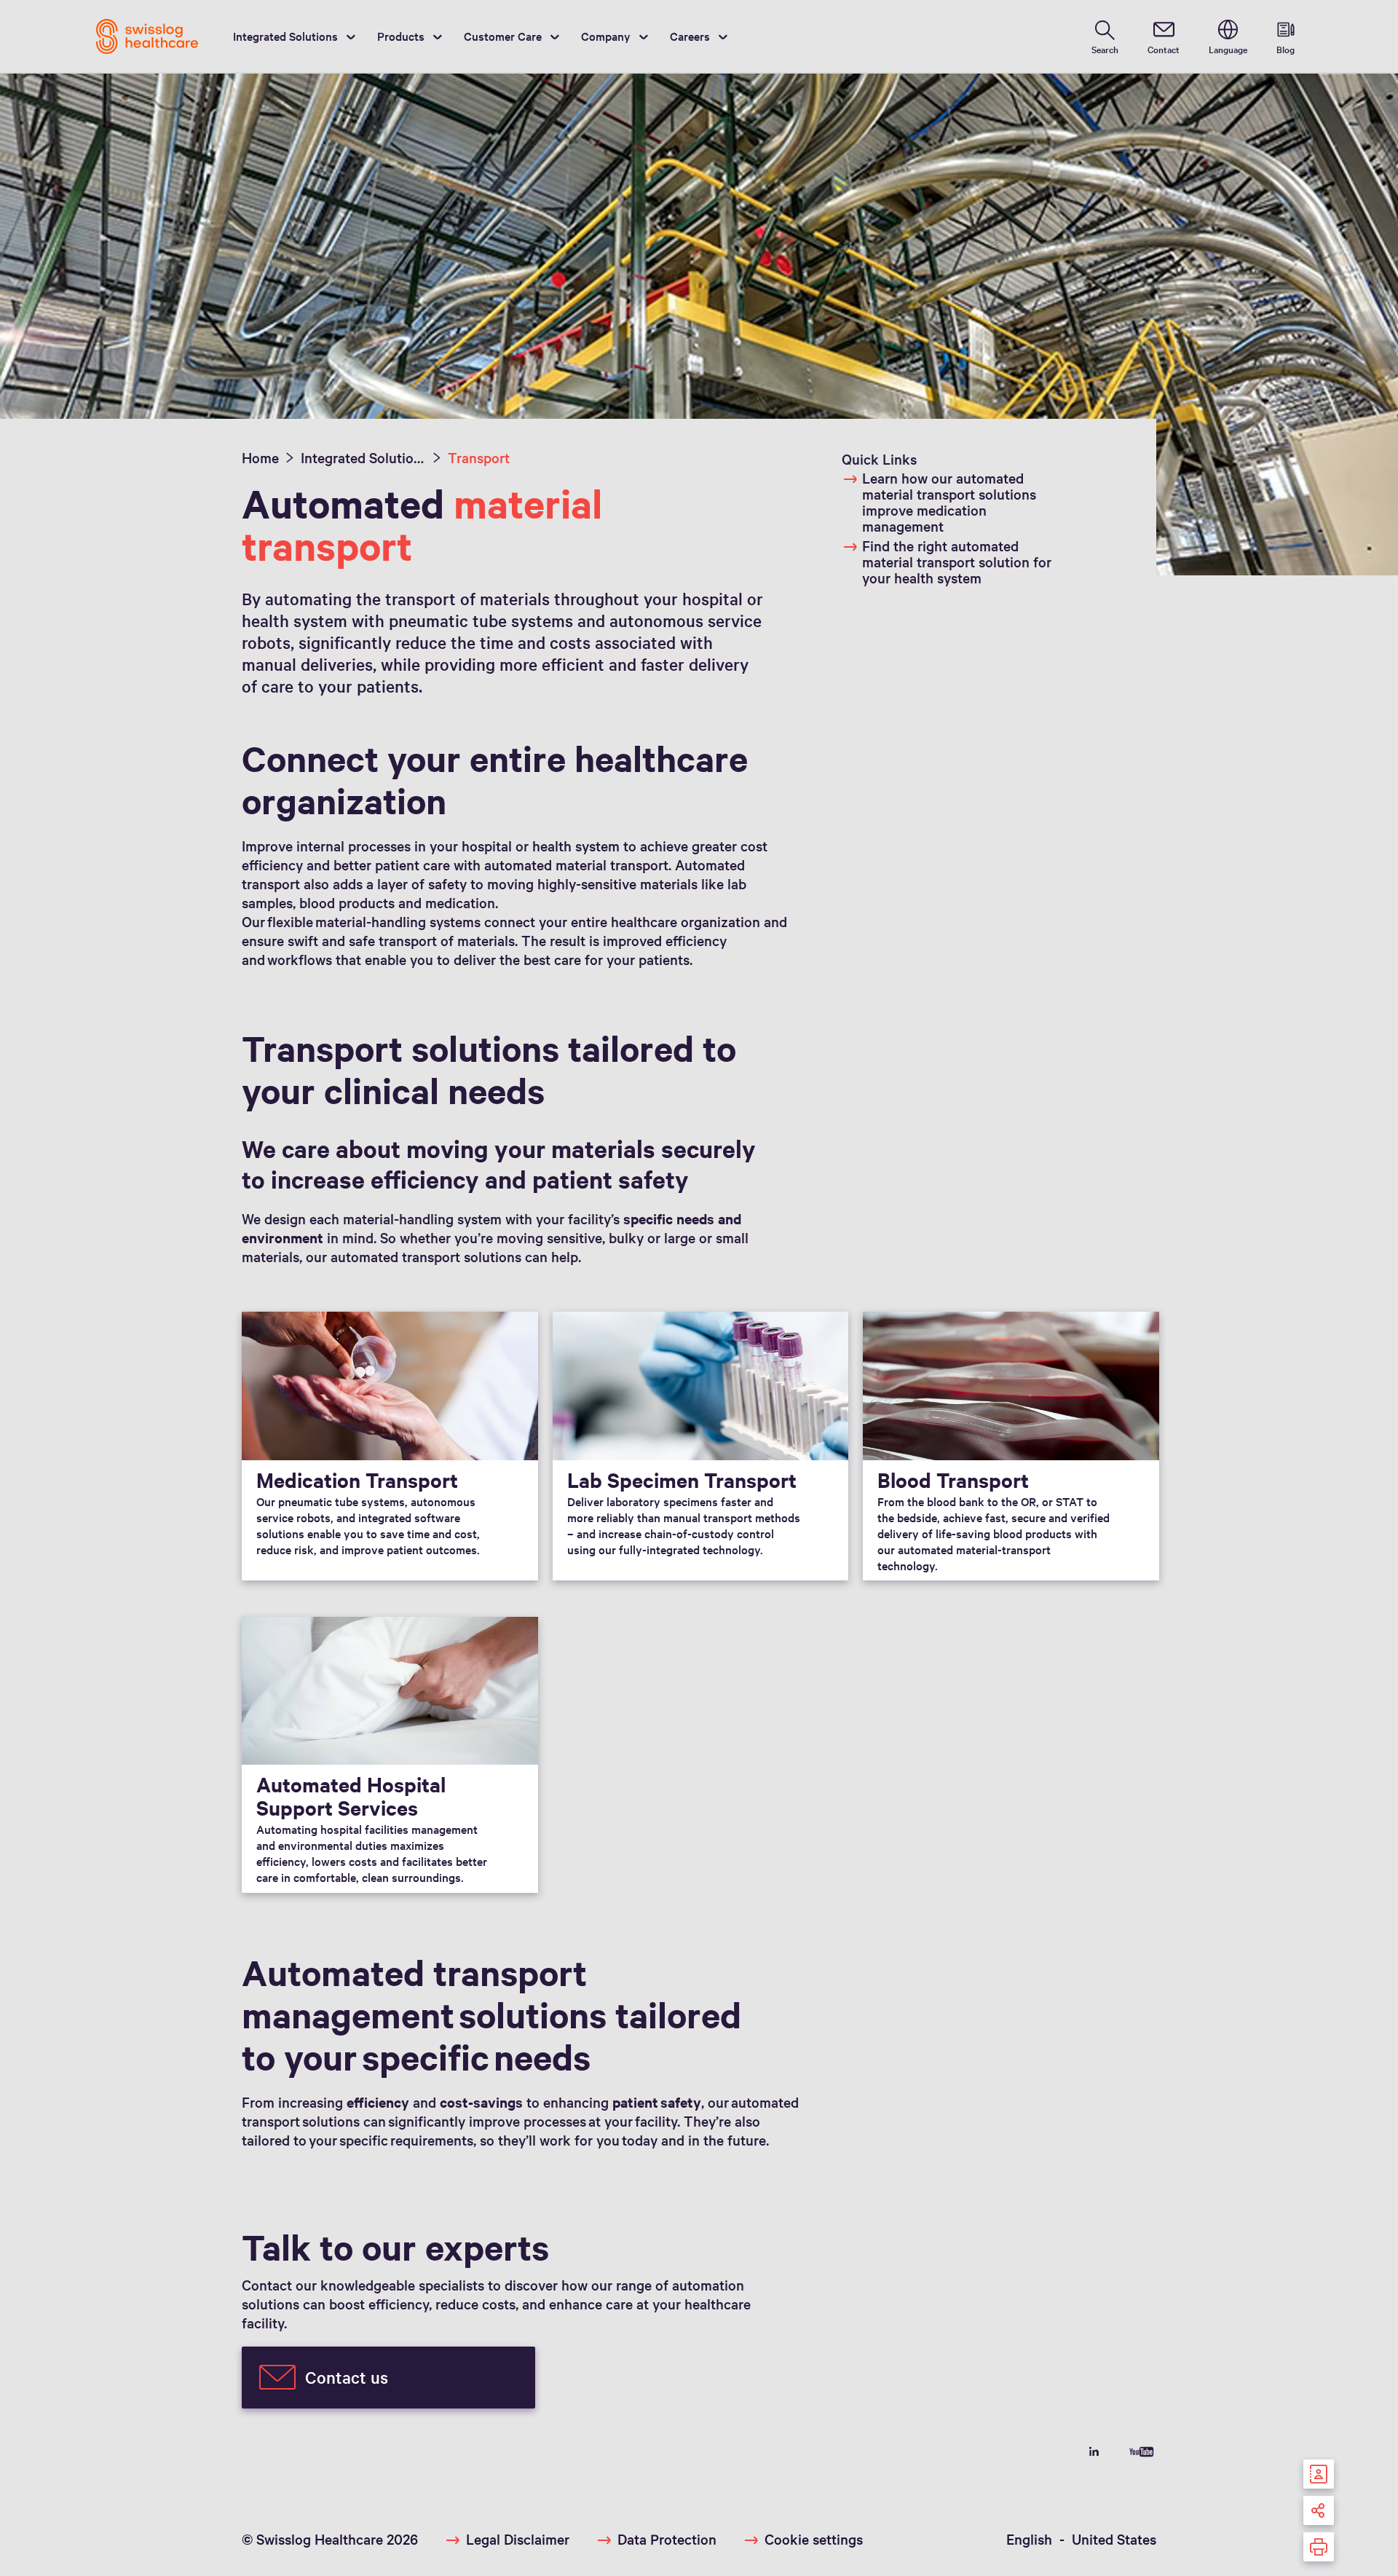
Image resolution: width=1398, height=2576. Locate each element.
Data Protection (667, 2539)
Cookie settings (814, 2539)
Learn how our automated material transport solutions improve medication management (949, 502)
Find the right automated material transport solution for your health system (957, 562)
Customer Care (503, 36)
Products (401, 36)
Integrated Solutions (285, 36)
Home (260, 457)
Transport (479, 457)
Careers (690, 36)
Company (606, 36)
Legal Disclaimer (518, 2539)
